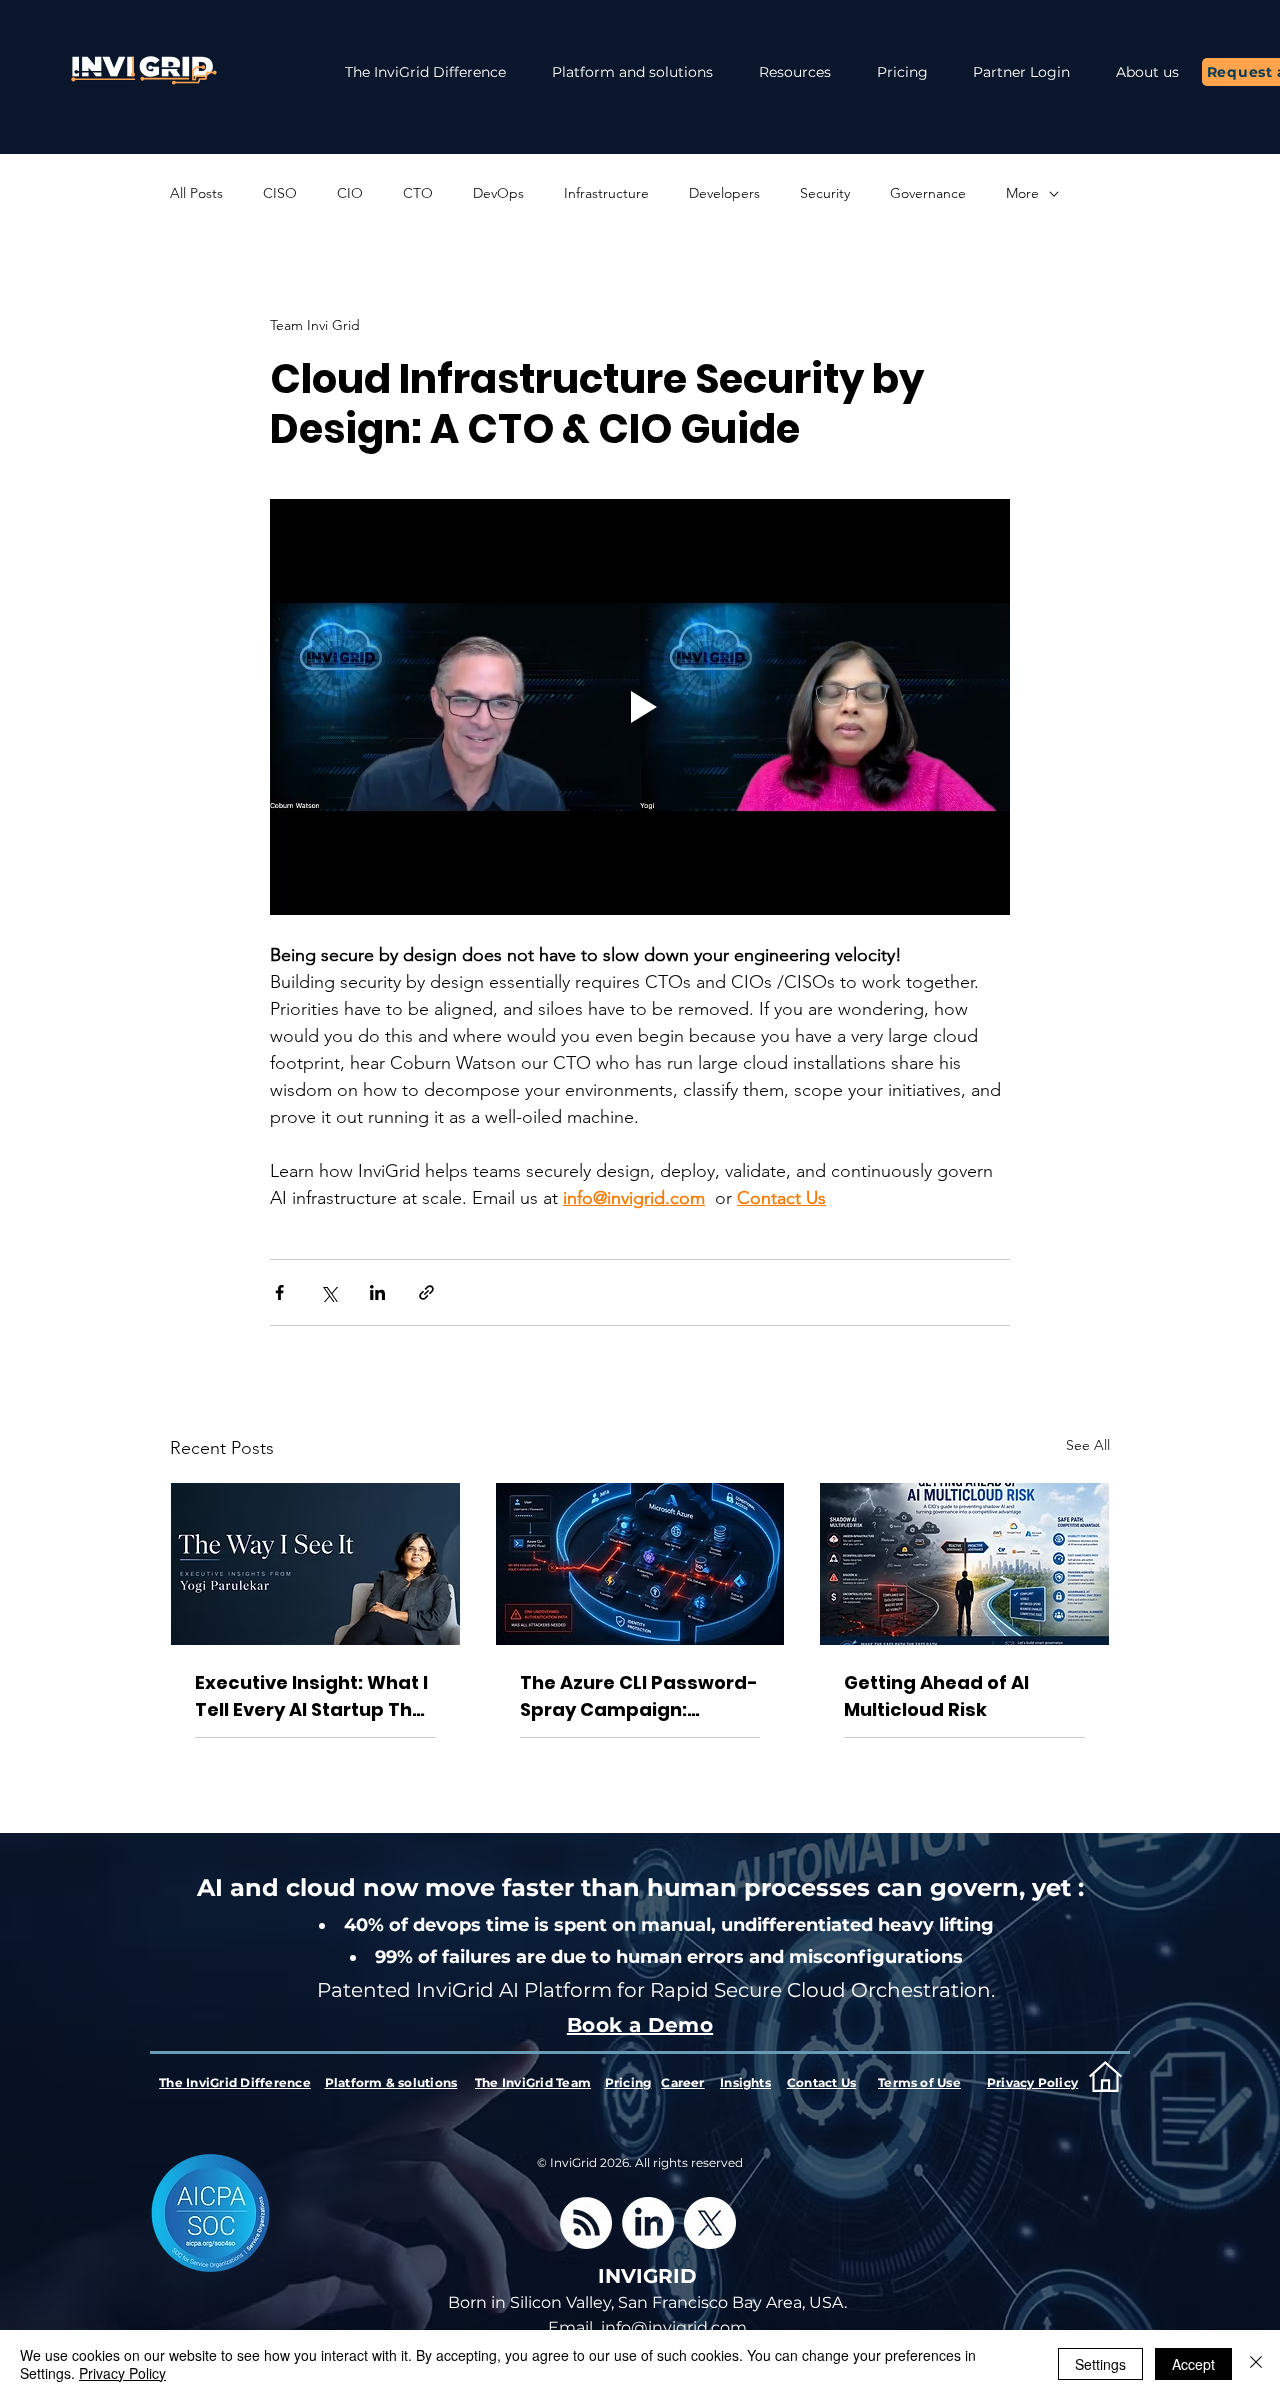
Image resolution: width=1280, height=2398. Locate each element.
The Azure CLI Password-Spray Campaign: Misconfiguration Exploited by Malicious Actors (639, 1696)
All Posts (196, 193)
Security (825, 193)
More (1022, 193)
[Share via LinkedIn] (377, 1292)
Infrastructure (606, 193)
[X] (710, 2223)
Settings (1100, 2364)
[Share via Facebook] (279, 1292)
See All (1088, 1445)
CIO (350, 193)
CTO (418, 193)
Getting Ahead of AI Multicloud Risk (936, 1696)
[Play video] (640, 707)
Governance (928, 193)
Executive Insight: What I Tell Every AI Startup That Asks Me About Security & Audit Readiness (315, 1696)
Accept (1193, 2364)
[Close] (1256, 2364)
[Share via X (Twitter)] (328, 1292)
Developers (724, 193)
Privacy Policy (122, 2373)
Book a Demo (640, 2025)
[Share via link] (426, 1292)
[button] (795, 72)
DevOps (498, 193)
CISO (280, 193)
